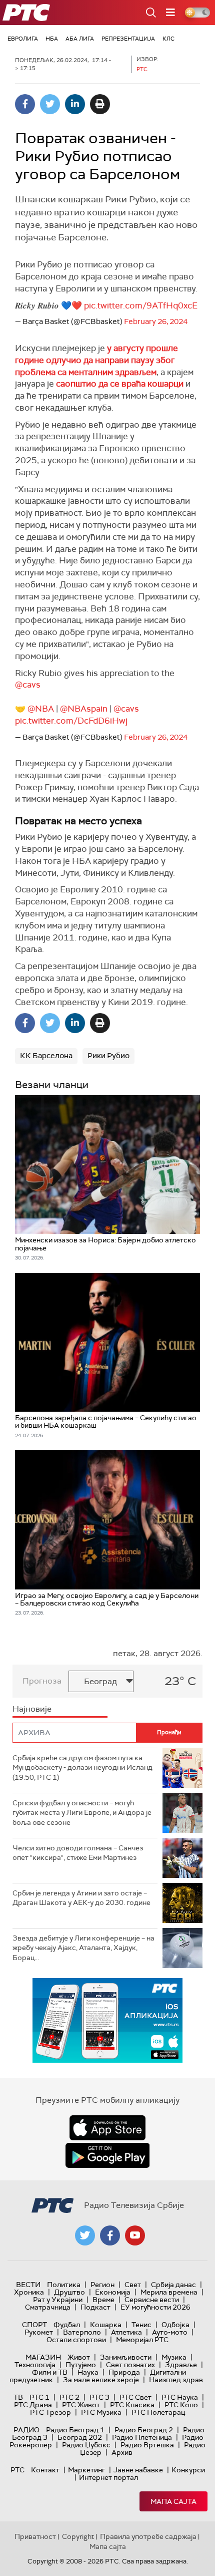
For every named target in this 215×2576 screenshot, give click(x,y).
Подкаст (95, 2307)
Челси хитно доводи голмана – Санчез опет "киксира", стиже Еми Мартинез (78, 1853)
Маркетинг (86, 2470)
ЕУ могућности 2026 (155, 2307)
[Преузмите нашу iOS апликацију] (107, 2128)
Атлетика (126, 2332)
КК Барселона (46, 1056)
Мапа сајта (173, 2501)
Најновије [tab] (32, 1709)
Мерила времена (169, 2292)
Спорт (34, 2325)
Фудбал (67, 2325)
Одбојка (175, 2325)
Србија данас (173, 2285)
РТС (17, 2470)
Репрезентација (128, 39)
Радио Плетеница (142, 2437)
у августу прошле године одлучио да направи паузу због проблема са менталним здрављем (96, 360)
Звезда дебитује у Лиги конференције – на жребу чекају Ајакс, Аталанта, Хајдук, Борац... (83, 1948)
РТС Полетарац (158, 2412)
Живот (79, 2357)
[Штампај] (100, 104)
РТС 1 (39, 2397)
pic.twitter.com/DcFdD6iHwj (71, 721)
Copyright (78, 2536)
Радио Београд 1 (75, 2430)
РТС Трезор (50, 2412)
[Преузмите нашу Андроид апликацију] (107, 2155)
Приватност (35, 2536)
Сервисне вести (152, 2300)
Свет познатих (130, 2365)
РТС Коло (181, 2405)
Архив (122, 2452)
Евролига (23, 39)
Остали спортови (76, 2340)
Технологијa (35, 2365)
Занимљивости (126, 2357)
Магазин (43, 2357)
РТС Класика (132, 2405)
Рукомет (39, 2332)
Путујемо (81, 2365)
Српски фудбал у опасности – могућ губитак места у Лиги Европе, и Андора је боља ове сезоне (82, 1813)
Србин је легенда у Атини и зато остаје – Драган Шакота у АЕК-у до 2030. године (81, 1898)
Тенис (141, 2325)
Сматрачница (48, 2307)
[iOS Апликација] (107, 2020)
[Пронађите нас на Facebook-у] (110, 2235)
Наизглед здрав (176, 2380)
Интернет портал (108, 2477)
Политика (64, 2285)
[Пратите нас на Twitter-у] (85, 2235)
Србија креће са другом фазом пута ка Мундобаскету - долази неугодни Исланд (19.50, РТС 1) (82, 1767)
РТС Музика (101, 2412)
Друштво (69, 2292)
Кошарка (106, 2325)
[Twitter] (50, 104)
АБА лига (80, 39)
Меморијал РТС (142, 2340)
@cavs (28, 685)
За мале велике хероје (101, 2380)
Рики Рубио (108, 1056)
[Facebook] (25, 104)
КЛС (168, 39)
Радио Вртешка (147, 2445)
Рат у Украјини (58, 2300)
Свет (133, 2285)
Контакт (45, 2470)
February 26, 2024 (156, 321)
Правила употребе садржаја (148, 2536)
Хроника (29, 2292)
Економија (113, 2292)
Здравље (181, 2365)
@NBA (41, 709)
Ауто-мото (170, 2332)
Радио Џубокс (86, 2445)
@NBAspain (84, 709)
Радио (26, 2430)
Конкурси (188, 2470)
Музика (174, 2357)
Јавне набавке (138, 2470)
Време (103, 2300)
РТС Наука (180, 2397)
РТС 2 (69, 2397)
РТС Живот (81, 2405)
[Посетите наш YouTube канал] (135, 2235)
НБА (52, 39)
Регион (102, 2285)
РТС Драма (33, 2405)
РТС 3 (99, 2397)
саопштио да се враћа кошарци (120, 384)
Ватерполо (82, 2332)
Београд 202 (80, 2437)
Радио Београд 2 (144, 2430)
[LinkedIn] (75, 104)
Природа (124, 2372)
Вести (28, 2285)
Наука (88, 2372)
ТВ (18, 2397)
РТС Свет (135, 2397)
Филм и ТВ (50, 2372)
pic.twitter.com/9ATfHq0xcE (141, 305)
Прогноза (42, 1681)
